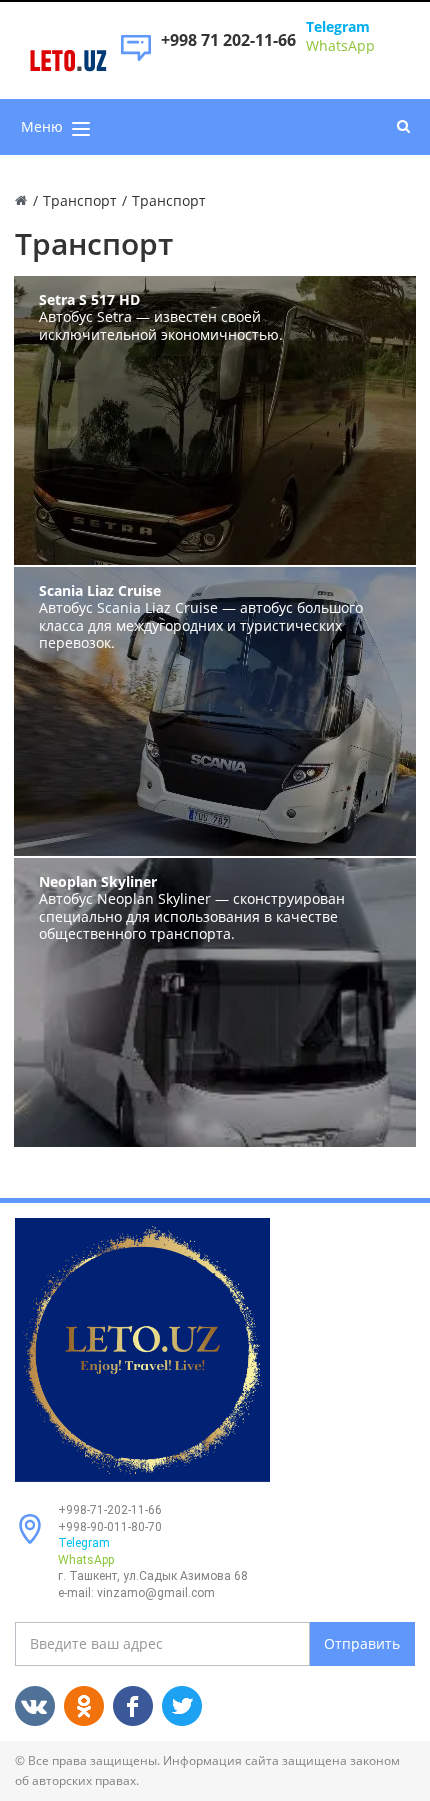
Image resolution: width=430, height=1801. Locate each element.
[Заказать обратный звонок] (136, 57)
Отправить (362, 1643)
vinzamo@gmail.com (156, 1593)
